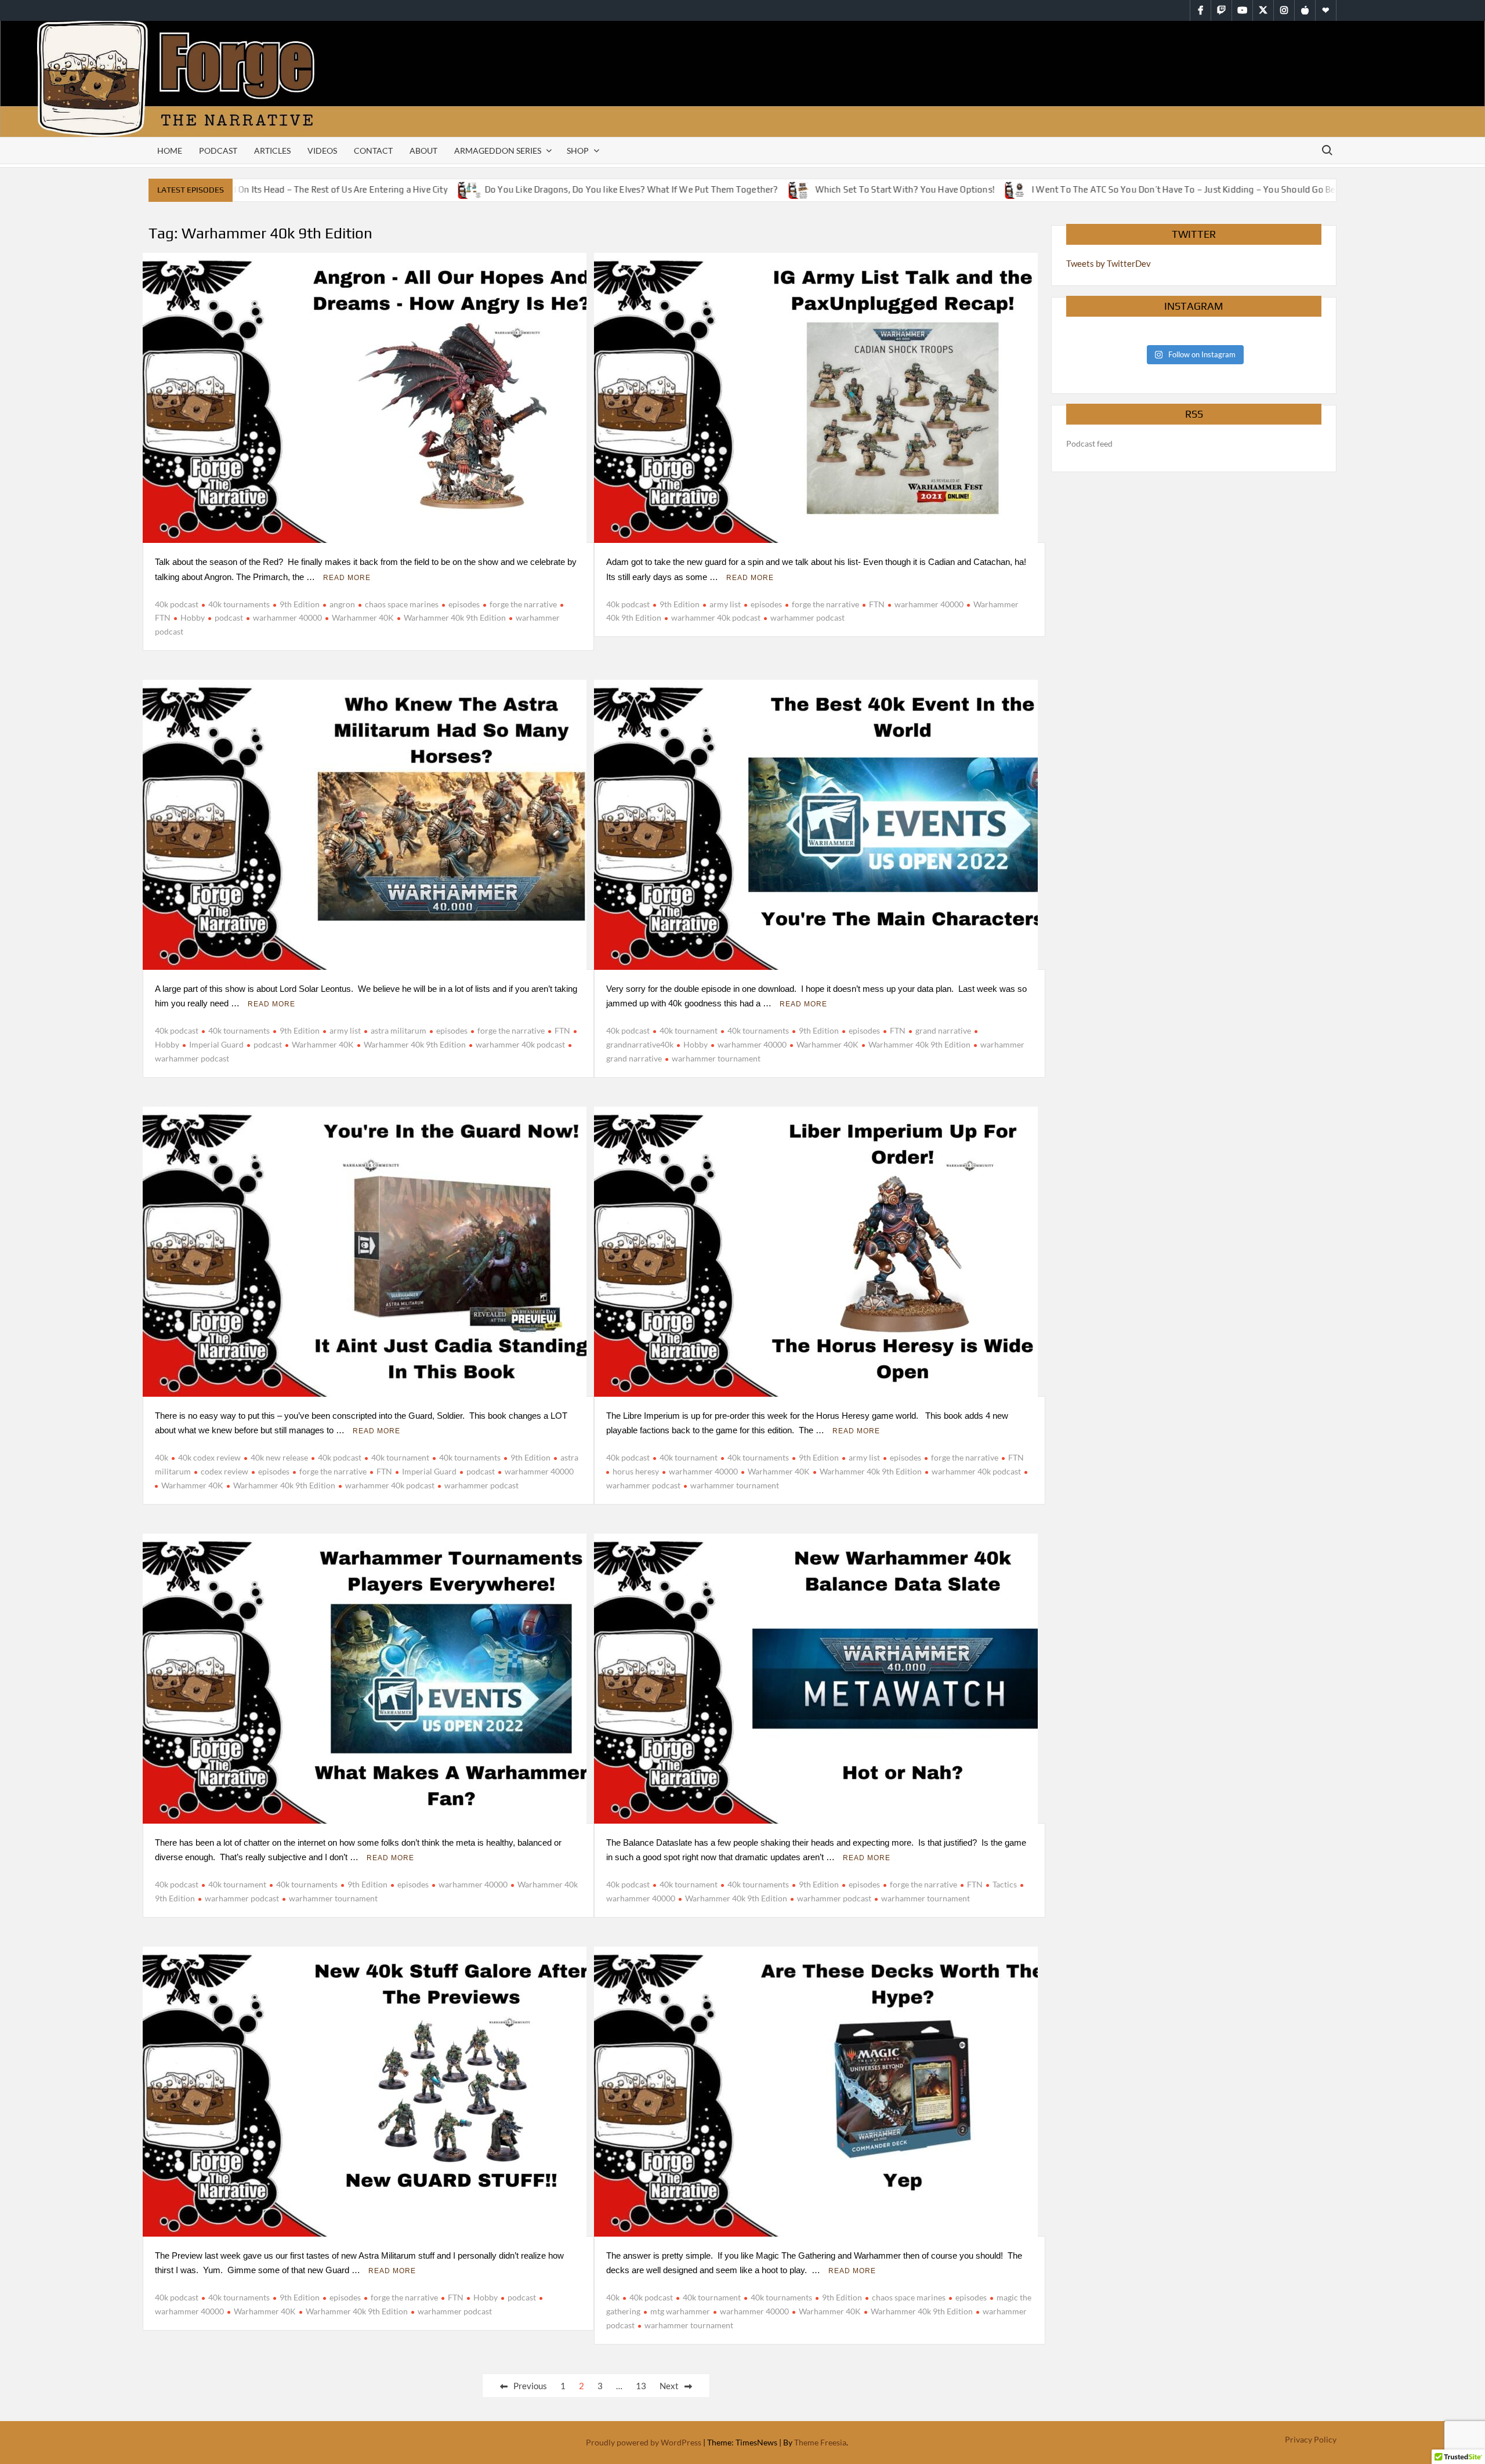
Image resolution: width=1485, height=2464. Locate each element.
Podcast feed (1089, 443)
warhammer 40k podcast (716, 617)
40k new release (279, 1457)
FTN (877, 604)
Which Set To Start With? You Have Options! (852, 189)
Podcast (218, 151)
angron (342, 604)
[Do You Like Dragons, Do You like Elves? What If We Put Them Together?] (419, 189)
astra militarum (399, 1030)
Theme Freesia (820, 2442)
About (423, 151)
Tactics (1005, 1884)
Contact (373, 151)
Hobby (193, 617)
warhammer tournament (716, 1058)
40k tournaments (239, 604)
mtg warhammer (680, 2311)
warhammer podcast (807, 617)
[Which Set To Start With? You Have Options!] (749, 189)
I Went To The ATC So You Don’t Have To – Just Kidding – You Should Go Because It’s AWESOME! (1174, 189)
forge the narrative (523, 604)
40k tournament (689, 1030)
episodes (464, 604)
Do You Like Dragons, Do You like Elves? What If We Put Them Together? (579, 189)
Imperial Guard (216, 1044)
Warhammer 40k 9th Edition (455, 617)
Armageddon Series (498, 151)
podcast (229, 617)
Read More (347, 578)
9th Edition (300, 604)
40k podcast (177, 604)
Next (669, 2386)
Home (170, 151)
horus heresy (636, 1471)
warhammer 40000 (287, 617)
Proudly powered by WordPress (644, 2442)
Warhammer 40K (363, 617)
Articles (272, 151)
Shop (578, 151)
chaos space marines (402, 604)
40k (162, 1457)
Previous (530, 2386)
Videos (322, 151)
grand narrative (943, 1030)
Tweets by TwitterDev (1109, 263)
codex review (224, 1471)
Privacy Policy (1311, 2439)
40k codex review (209, 1457)
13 (641, 2386)
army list (725, 604)
